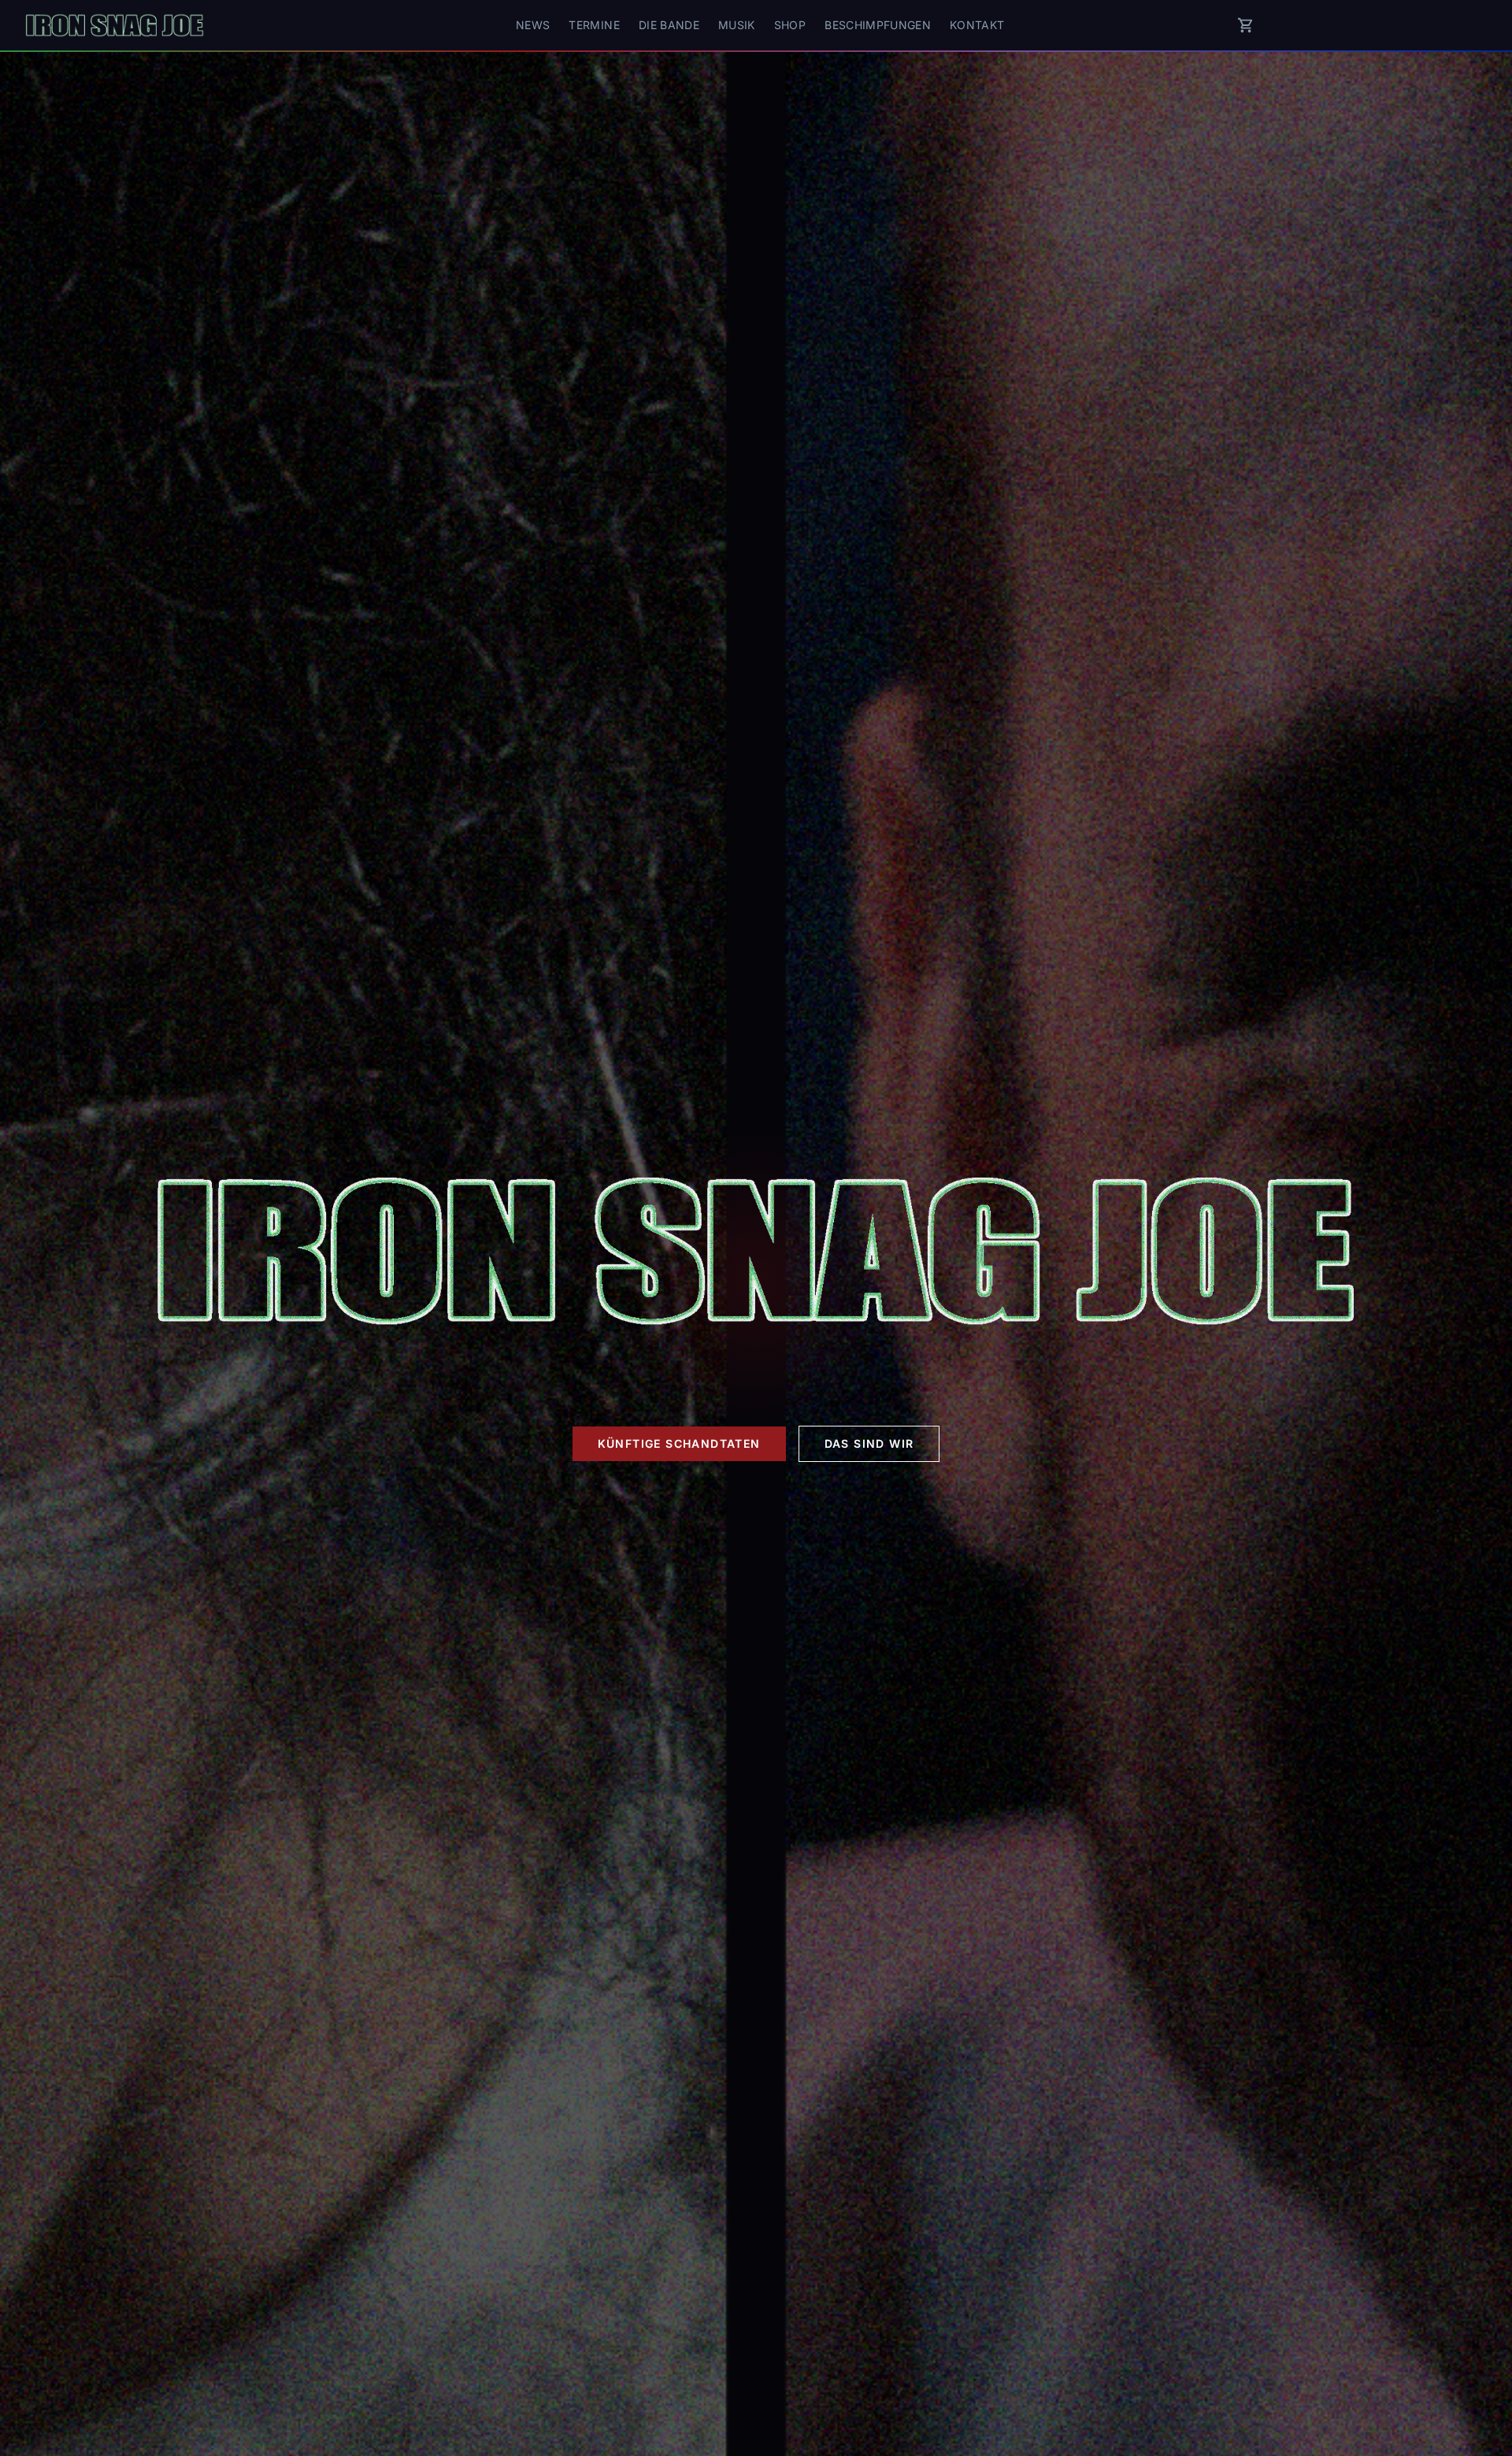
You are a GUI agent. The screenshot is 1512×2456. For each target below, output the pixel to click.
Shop (790, 25)
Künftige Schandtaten (679, 1443)
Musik (737, 25)
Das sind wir (869, 1443)
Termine (594, 25)
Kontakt (977, 25)
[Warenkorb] (1246, 25)
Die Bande (669, 25)
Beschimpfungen (878, 25)
